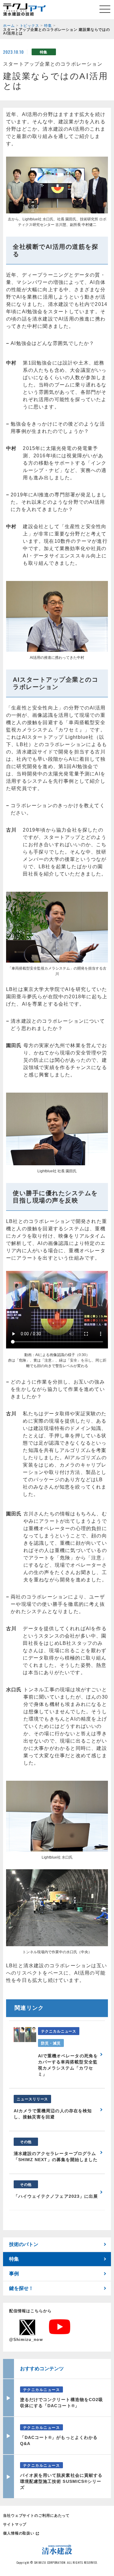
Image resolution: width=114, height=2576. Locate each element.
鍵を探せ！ (21, 2288)
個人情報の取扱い (19, 2533)
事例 (14, 2274)
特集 (14, 2259)
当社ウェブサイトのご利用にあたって (36, 2516)
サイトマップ (15, 2524)
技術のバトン (24, 2244)
